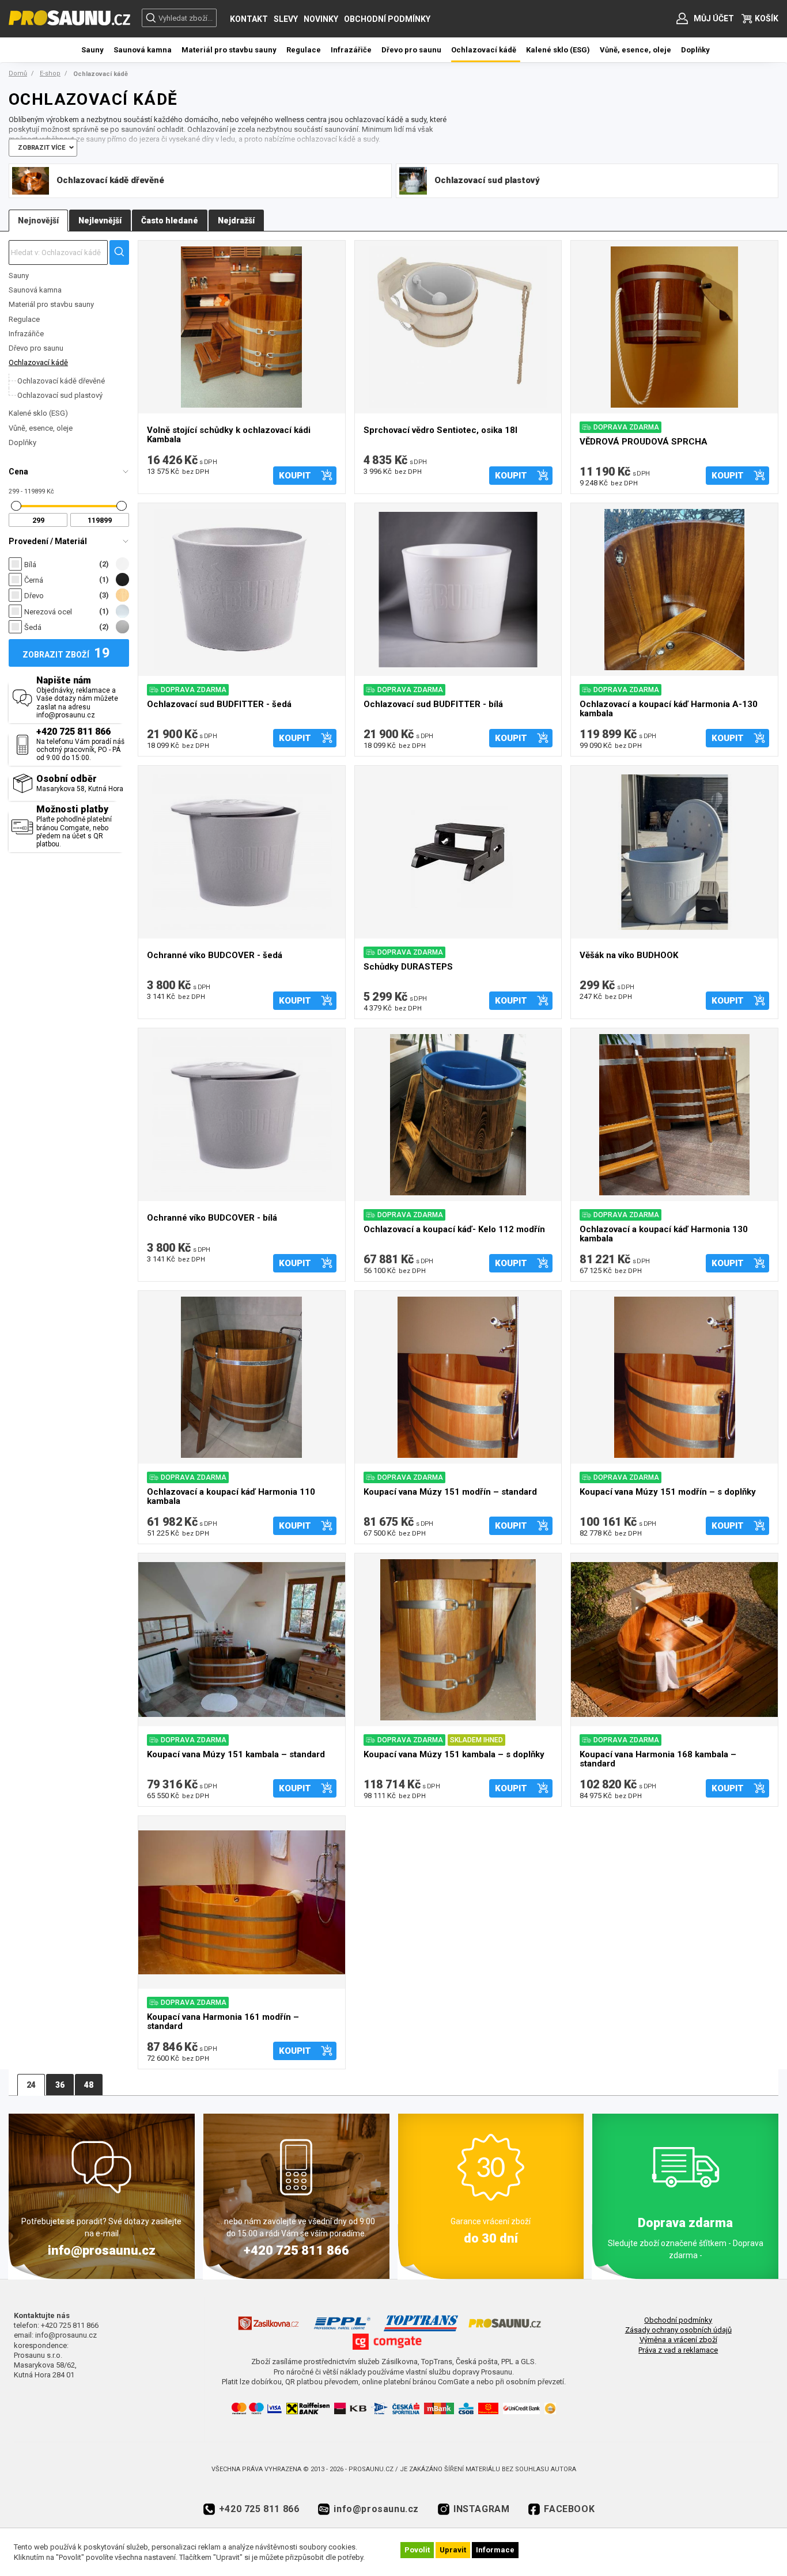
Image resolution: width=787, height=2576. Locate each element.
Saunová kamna (35, 290)
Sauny (19, 276)
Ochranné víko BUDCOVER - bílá (212, 1218)
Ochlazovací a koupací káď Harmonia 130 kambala (664, 1234)
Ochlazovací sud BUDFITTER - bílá (433, 704)
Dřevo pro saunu (36, 348)
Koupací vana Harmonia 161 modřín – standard (223, 2022)
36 (60, 2085)
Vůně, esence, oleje (41, 428)
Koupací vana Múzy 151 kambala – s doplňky (454, 1755)
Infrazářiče (26, 334)
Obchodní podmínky (387, 19)
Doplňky (22, 442)
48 (89, 2085)
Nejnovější (38, 221)
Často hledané (170, 221)
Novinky (321, 19)
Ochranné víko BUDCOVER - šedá (215, 955)
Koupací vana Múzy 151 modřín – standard (450, 1492)
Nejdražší (236, 221)
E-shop (50, 73)
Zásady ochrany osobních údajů (678, 2330)
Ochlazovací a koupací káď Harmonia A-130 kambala (669, 709)
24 (31, 2085)
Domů (18, 73)
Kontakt (249, 19)
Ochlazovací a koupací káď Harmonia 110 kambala (231, 1497)
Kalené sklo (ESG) (38, 413)
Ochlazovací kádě (38, 362)
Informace (495, 2550)
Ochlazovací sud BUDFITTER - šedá (219, 704)
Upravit (453, 2550)
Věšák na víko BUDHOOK (629, 955)
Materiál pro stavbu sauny (51, 304)
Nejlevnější (100, 221)
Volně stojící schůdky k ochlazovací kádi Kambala (229, 435)
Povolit (417, 2550)
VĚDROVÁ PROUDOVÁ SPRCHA (644, 442)
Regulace (24, 319)
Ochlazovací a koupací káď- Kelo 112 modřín (454, 1230)
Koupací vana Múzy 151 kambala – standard (236, 1755)
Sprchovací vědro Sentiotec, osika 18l (440, 430)
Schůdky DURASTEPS (408, 967)
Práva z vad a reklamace (678, 2350)
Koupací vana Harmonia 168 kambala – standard (658, 1759)
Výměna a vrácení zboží (678, 2340)
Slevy (286, 19)
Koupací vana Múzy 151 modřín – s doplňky (668, 1492)
